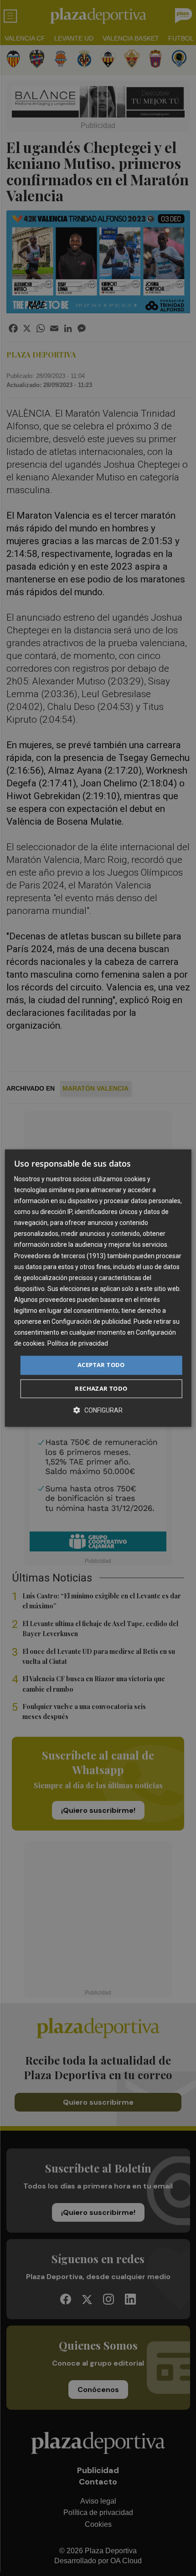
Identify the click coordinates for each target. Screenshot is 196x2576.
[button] (98, 1410)
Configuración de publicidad (91, 1321)
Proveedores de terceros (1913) (60, 1256)
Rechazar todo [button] (101, 1388)
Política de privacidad (78, 1344)
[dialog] (98, 1288)
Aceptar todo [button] (101, 1365)
